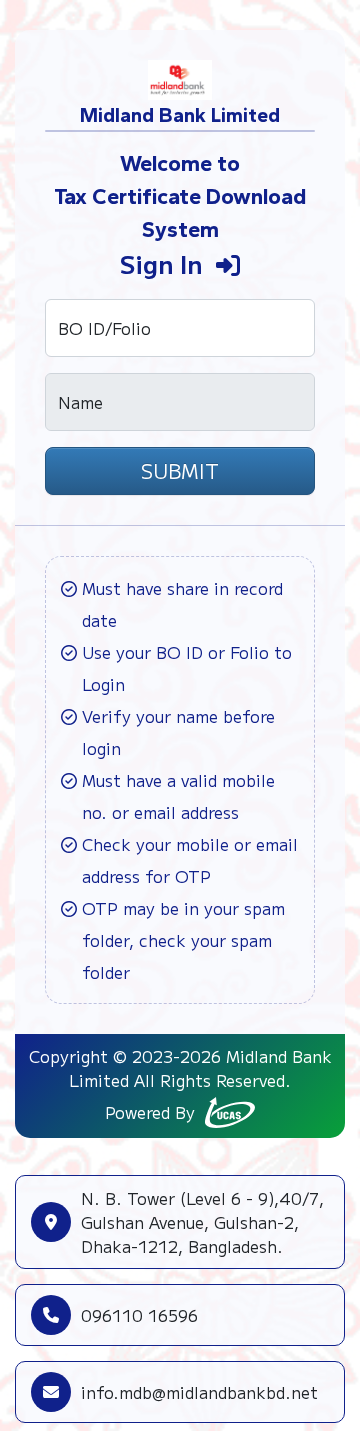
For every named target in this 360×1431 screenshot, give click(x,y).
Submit (180, 470)
